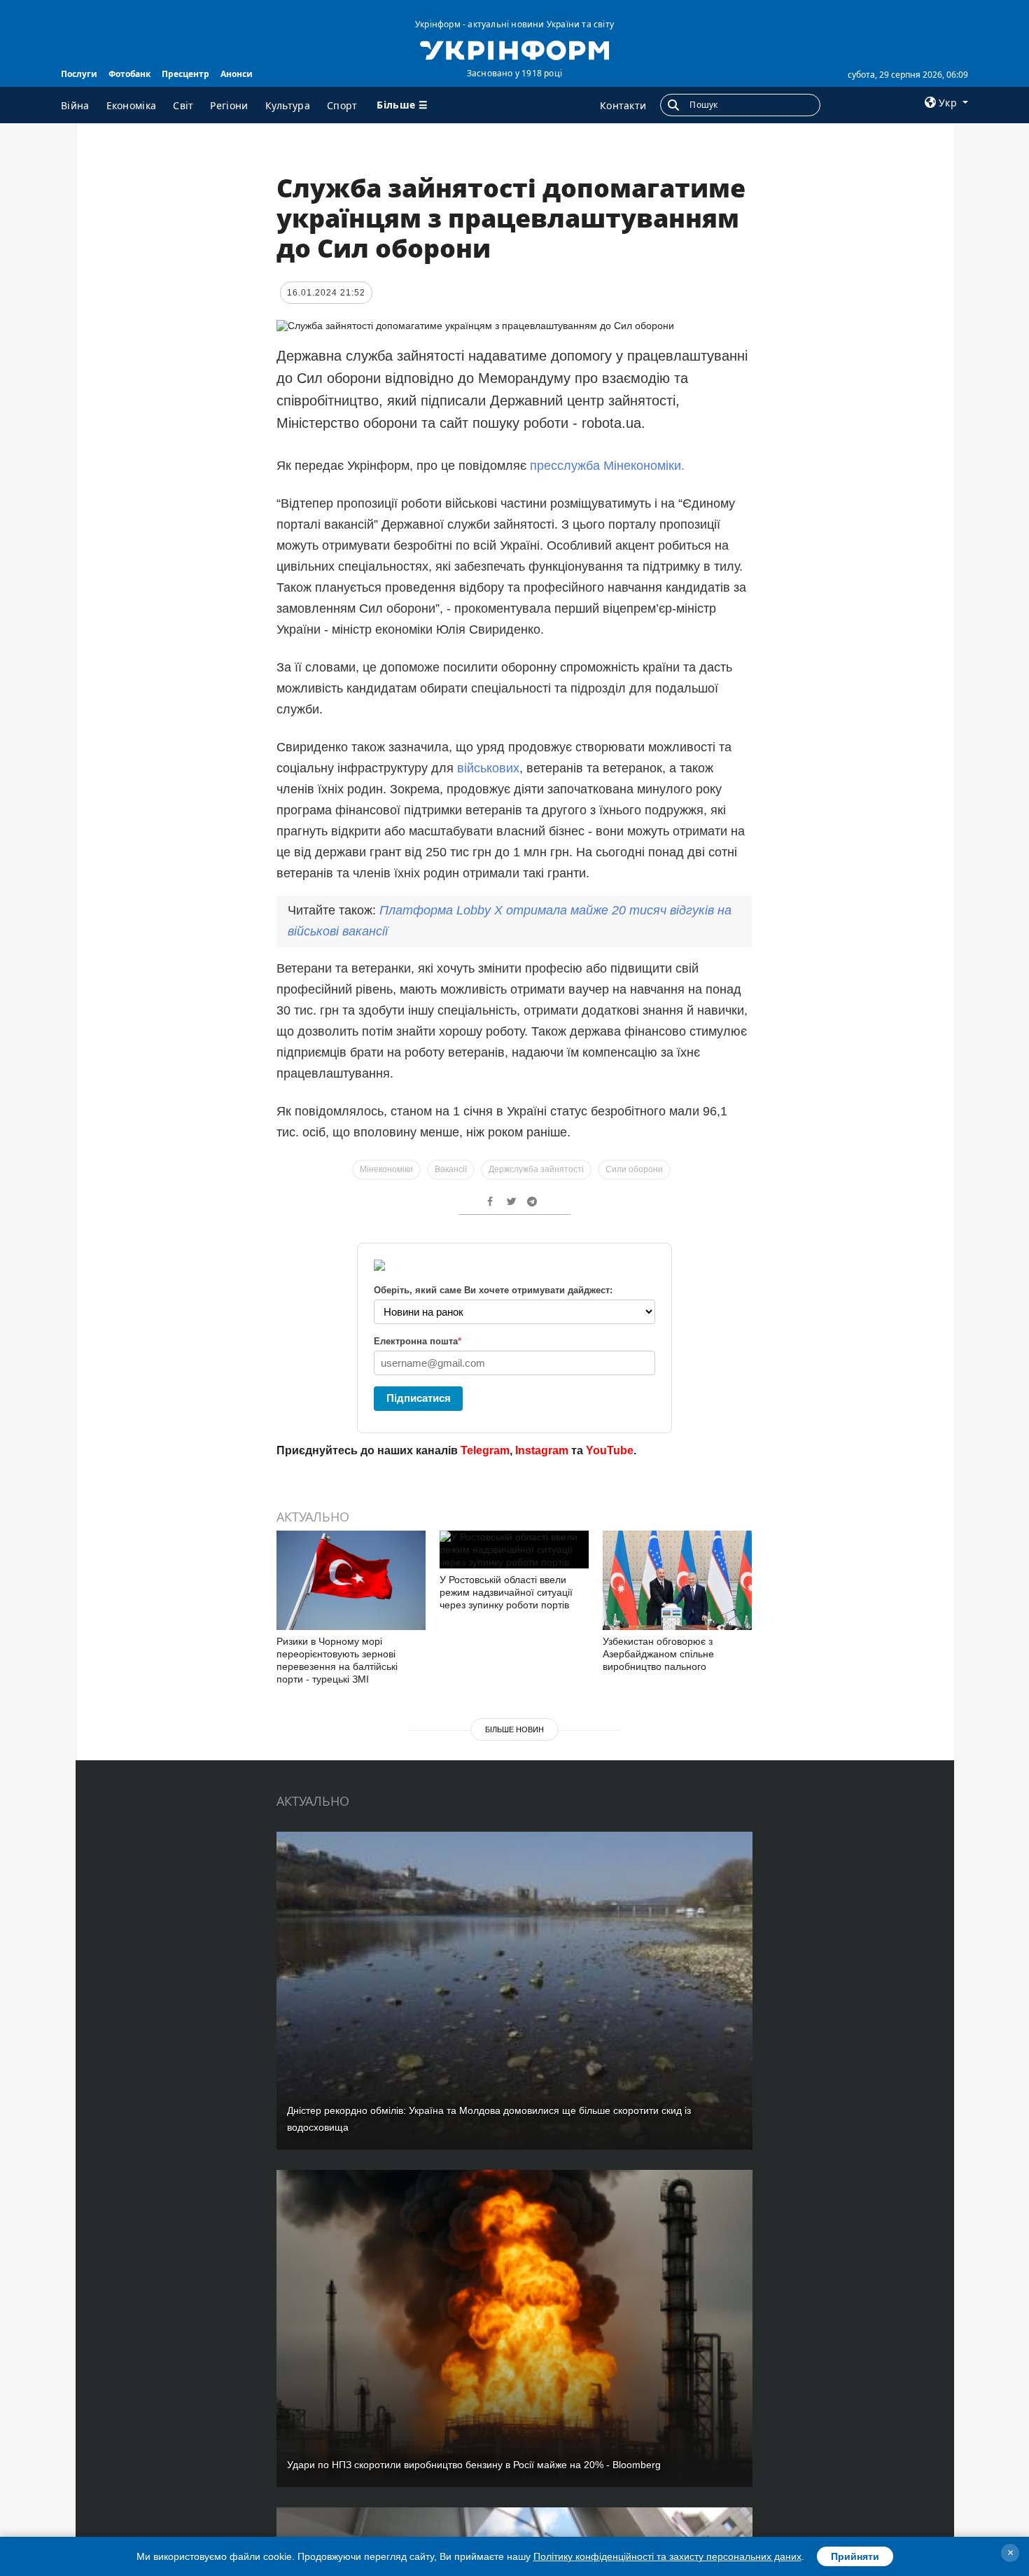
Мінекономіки (386, 1169)
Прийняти (855, 2556)
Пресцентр (185, 74)
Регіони (229, 105)
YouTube (610, 1450)
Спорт (342, 105)
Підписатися (419, 1398)
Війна (75, 105)
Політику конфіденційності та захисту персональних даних (667, 2556)
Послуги (79, 74)
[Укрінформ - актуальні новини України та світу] (514, 49)
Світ (183, 105)
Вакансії (451, 1169)
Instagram (542, 1450)
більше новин (514, 1729)
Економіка (132, 105)
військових (488, 768)
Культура (288, 105)
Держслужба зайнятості (536, 1169)
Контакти (623, 105)
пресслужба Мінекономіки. (607, 466)
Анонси (237, 74)
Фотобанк (129, 74)
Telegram (485, 1450)
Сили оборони (634, 1169)
